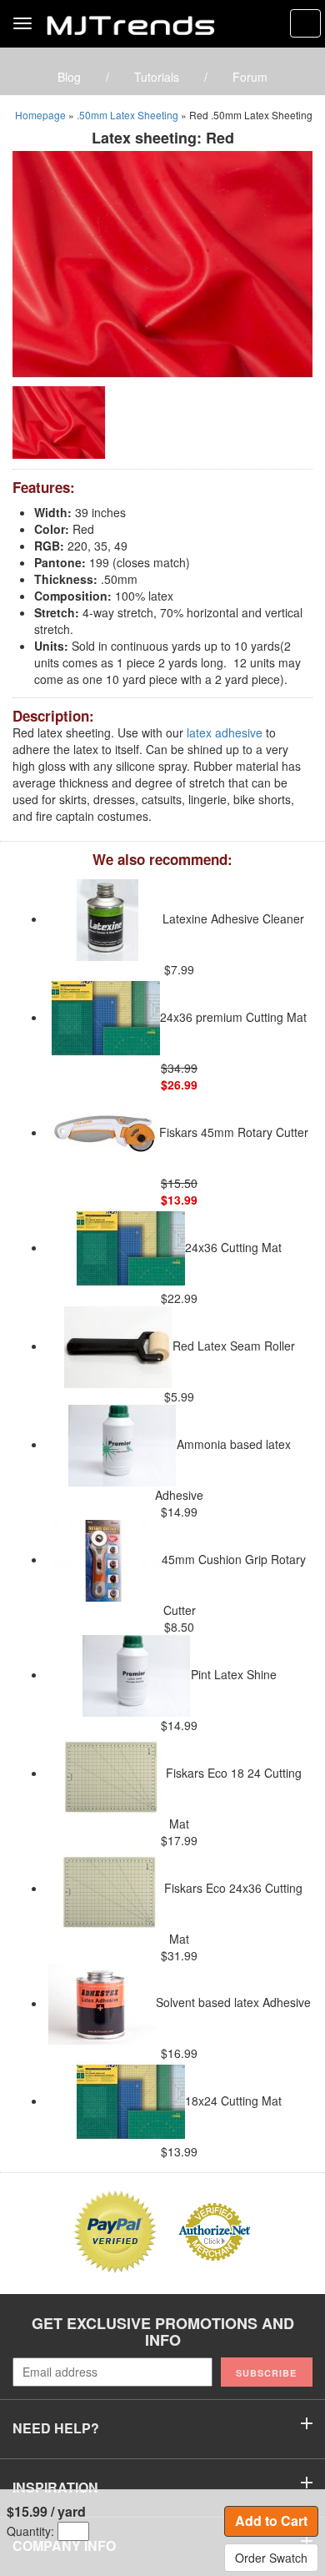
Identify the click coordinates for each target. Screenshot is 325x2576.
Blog (69, 77)
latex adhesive (225, 732)
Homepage (40, 115)
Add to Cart (271, 2521)
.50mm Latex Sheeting (127, 115)
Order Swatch (271, 2558)
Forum (250, 77)
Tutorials (157, 77)
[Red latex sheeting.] (162, 263)
